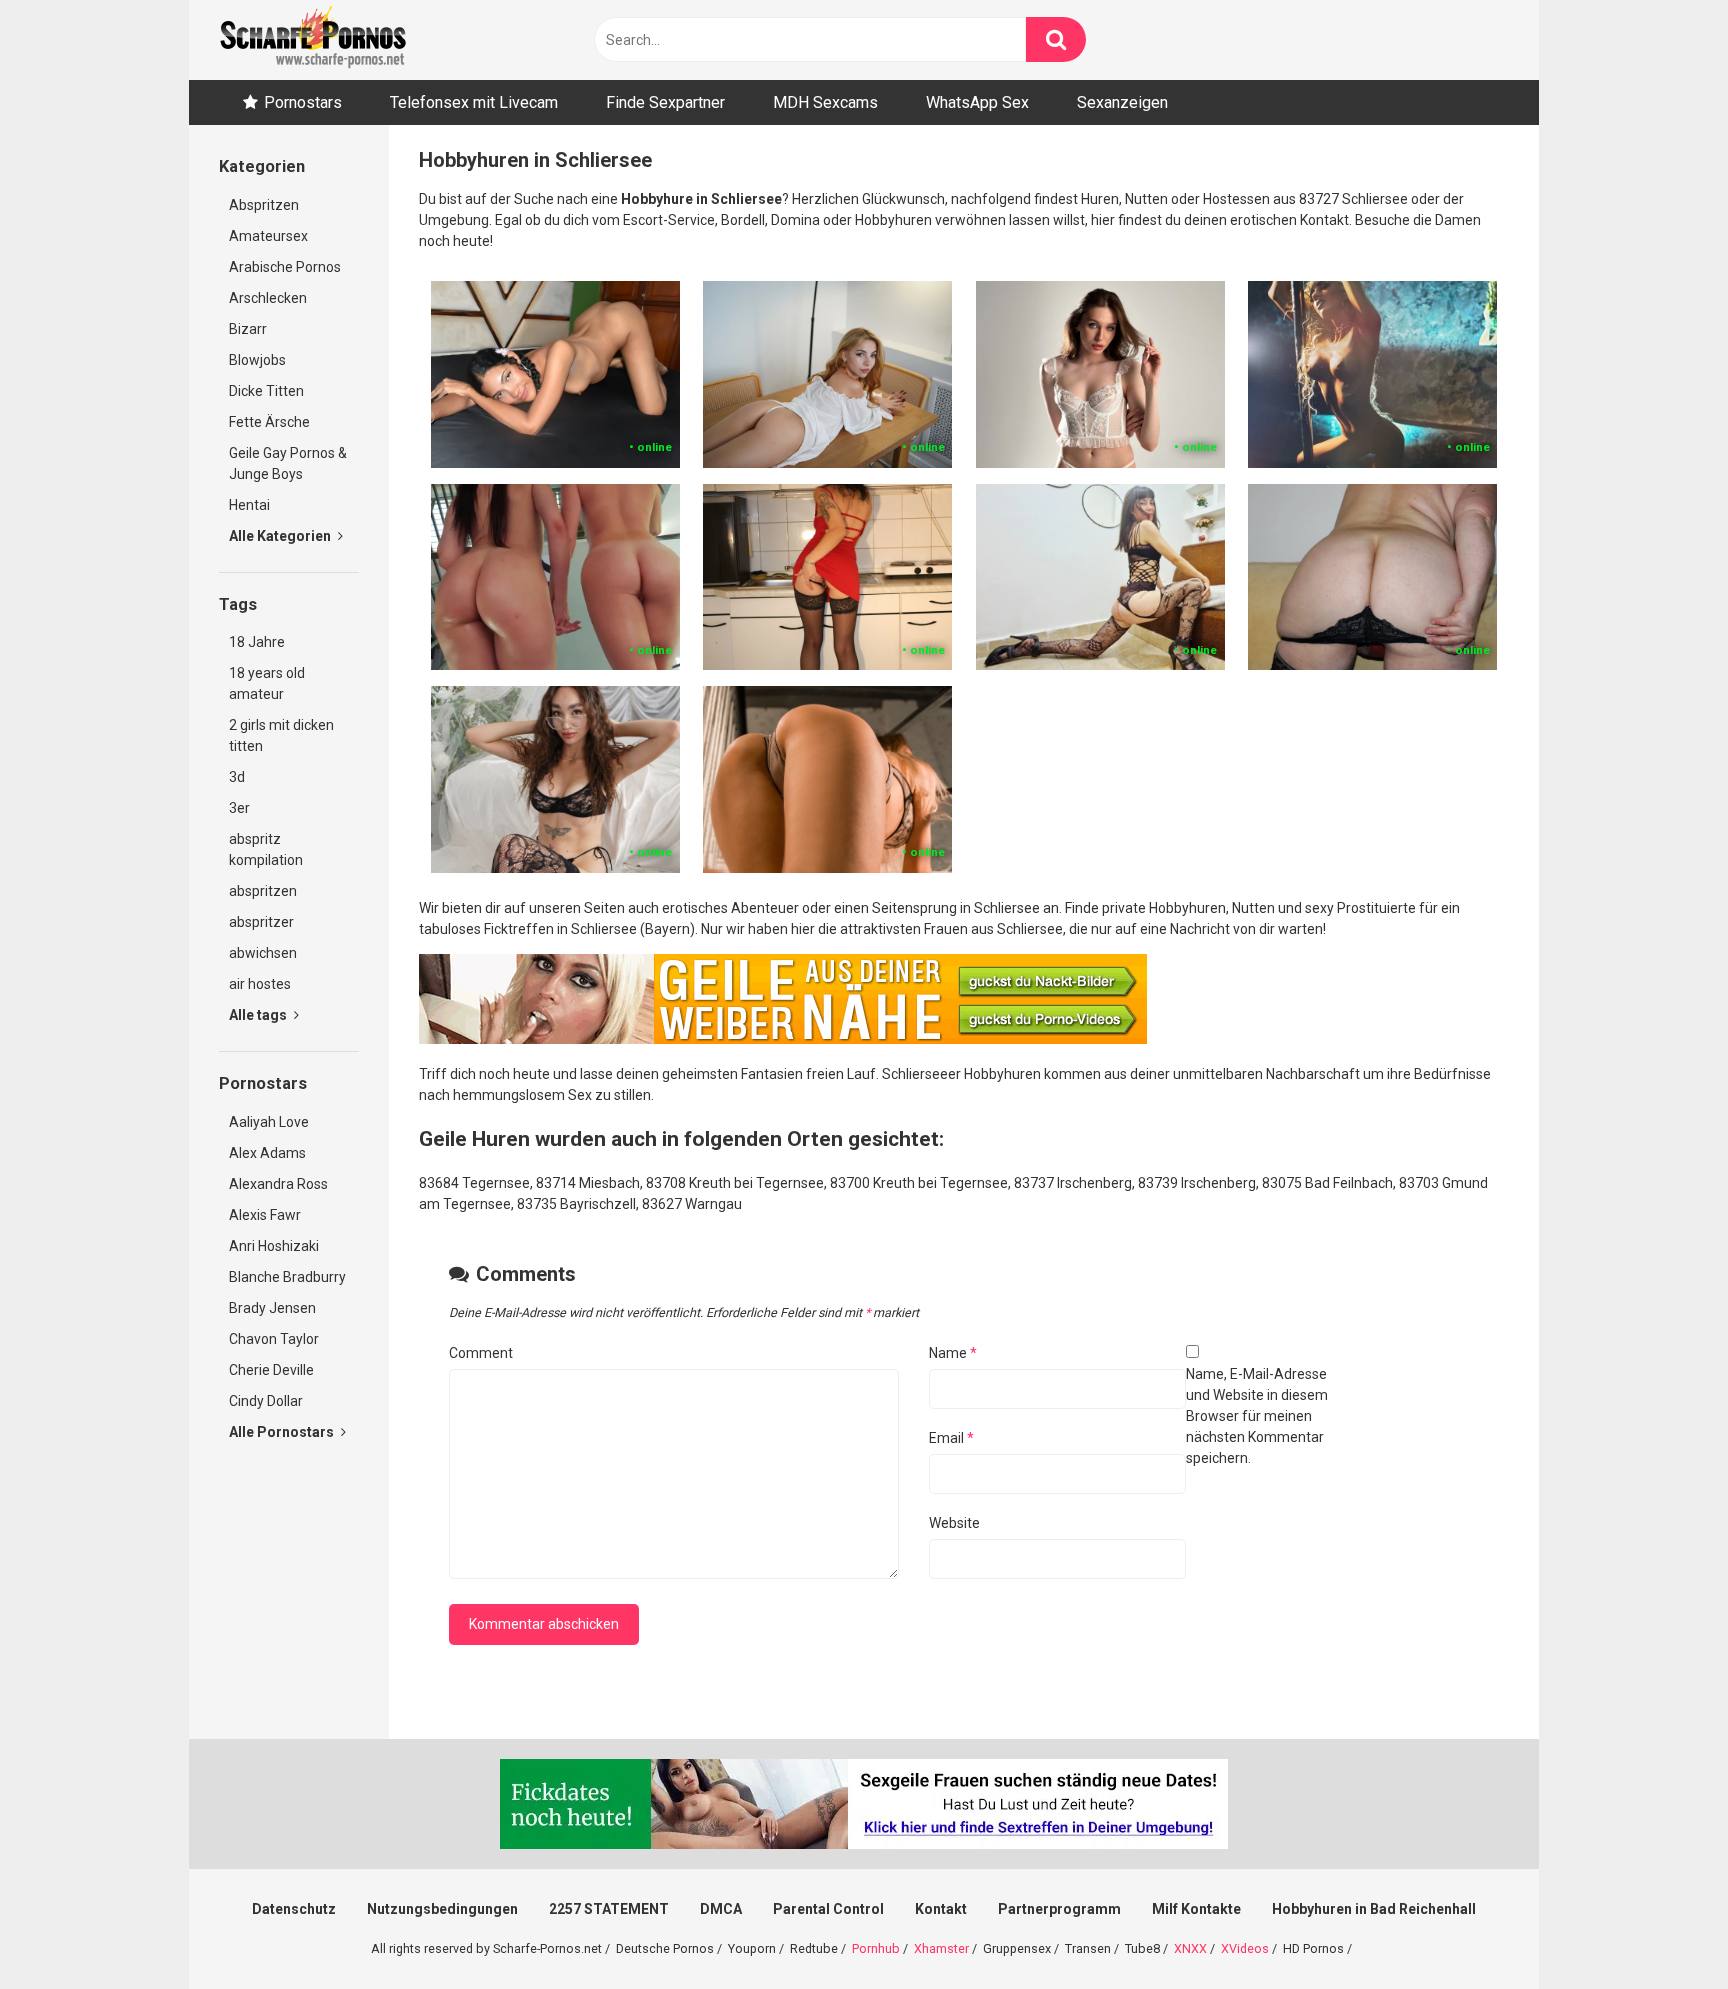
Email (951, 1438)
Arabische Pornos (285, 267)
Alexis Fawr (265, 1215)
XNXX (1190, 1948)
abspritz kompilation (266, 849)
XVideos (1245, 1948)
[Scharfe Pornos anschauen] (313, 40)
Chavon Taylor (274, 1339)
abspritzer (261, 922)
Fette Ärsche (269, 422)
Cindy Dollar (266, 1401)
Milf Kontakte (1196, 1909)
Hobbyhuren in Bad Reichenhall (1374, 1909)
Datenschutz (294, 1909)
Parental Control (828, 1909)
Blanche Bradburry (287, 1277)
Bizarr (248, 329)
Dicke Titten (266, 391)
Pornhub (876, 1948)
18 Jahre (257, 642)
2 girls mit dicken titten (281, 735)
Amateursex (268, 236)
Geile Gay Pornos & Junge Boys (288, 463)
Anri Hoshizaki (274, 1246)
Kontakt (941, 1909)
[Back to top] (1661, 1928)
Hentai (249, 505)
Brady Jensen (272, 1308)
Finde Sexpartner (665, 102)
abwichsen (263, 953)
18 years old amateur (267, 683)
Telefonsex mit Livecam (474, 102)
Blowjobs (257, 360)
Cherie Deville (271, 1370)
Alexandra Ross (278, 1184)
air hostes (260, 984)
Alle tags (259, 1015)
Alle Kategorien (281, 536)
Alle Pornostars (283, 1432)
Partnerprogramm (1059, 1909)
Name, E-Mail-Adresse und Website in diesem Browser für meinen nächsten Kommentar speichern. (1257, 1416)
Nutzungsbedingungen (442, 1909)
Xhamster (941, 1948)
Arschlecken (268, 298)
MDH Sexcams (825, 102)
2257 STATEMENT (609, 1909)
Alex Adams (267, 1153)
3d (237, 777)
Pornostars (303, 102)
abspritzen (263, 891)
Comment (481, 1353)
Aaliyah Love (269, 1122)
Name (953, 1353)
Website (954, 1523)
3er (239, 808)
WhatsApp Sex (977, 102)
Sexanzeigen (1122, 102)
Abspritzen (264, 205)
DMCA (721, 1909)
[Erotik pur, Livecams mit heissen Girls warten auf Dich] (783, 1039)
